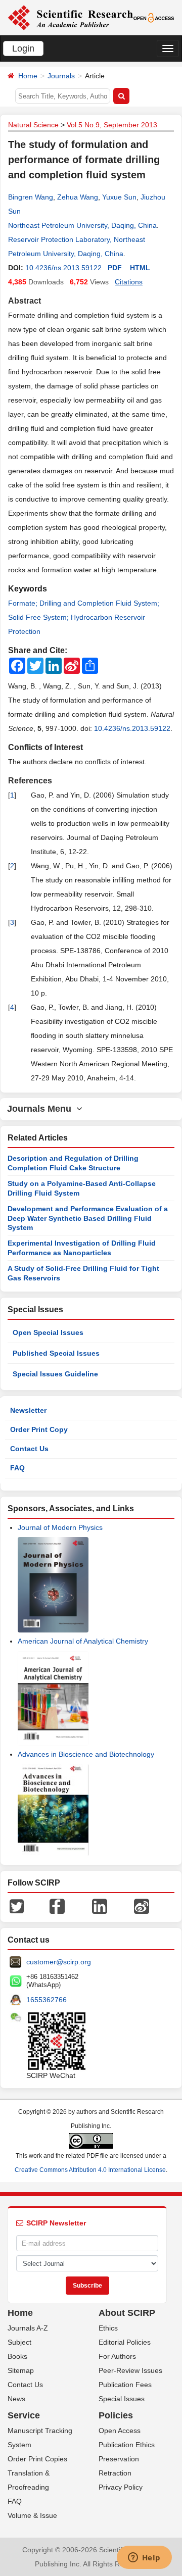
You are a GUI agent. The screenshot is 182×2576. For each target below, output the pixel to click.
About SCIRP (127, 2313)
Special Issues (122, 2399)
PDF (115, 268)
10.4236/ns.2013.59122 (63, 268)
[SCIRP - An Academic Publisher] (70, 17)
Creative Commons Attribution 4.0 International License (90, 2170)
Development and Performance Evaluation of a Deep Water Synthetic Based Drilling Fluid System (88, 1218)
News (16, 2399)
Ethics (108, 2328)
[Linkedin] (100, 1906)
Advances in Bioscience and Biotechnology (86, 1754)
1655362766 (47, 2000)
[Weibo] (142, 1906)
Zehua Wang (78, 197)
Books (17, 2356)
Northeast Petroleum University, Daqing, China (82, 225)
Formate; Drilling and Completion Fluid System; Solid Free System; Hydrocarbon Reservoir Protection (84, 617)
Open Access (120, 2431)
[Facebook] (57, 1906)
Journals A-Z (28, 2328)
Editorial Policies (125, 2342)
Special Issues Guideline (55, 1374)
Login (23, 48)
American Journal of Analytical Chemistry (83, 1641)
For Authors (117, 2356)
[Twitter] (17, 1906)
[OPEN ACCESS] (154, 17)
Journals (61, 76)
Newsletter (28, 1410)
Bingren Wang (31, 197)
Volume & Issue (32, 2515)
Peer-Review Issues (130, 2370)
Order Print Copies (37, 2459)
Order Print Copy (39, 1429)
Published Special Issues (56, 1353)
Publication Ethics (127, 2445)
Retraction (115, 2473)
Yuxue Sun (119, 197)
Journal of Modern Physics (60, 1527)
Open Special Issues (48, 1332)
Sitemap (21, 2370)
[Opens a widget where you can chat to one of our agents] (144, 2558)
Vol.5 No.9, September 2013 (112, 125)
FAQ (17, 1468)
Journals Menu (42, 1109)
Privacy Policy (121, 2487)
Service (24, 2415)
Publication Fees (125, 2385)
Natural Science (33, 125)
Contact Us (29, 1449)
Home (28, 76)
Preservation (119, 2459)
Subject (19, 2342)
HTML (140, 268)
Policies (116, 2415)
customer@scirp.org (59, 1962)
